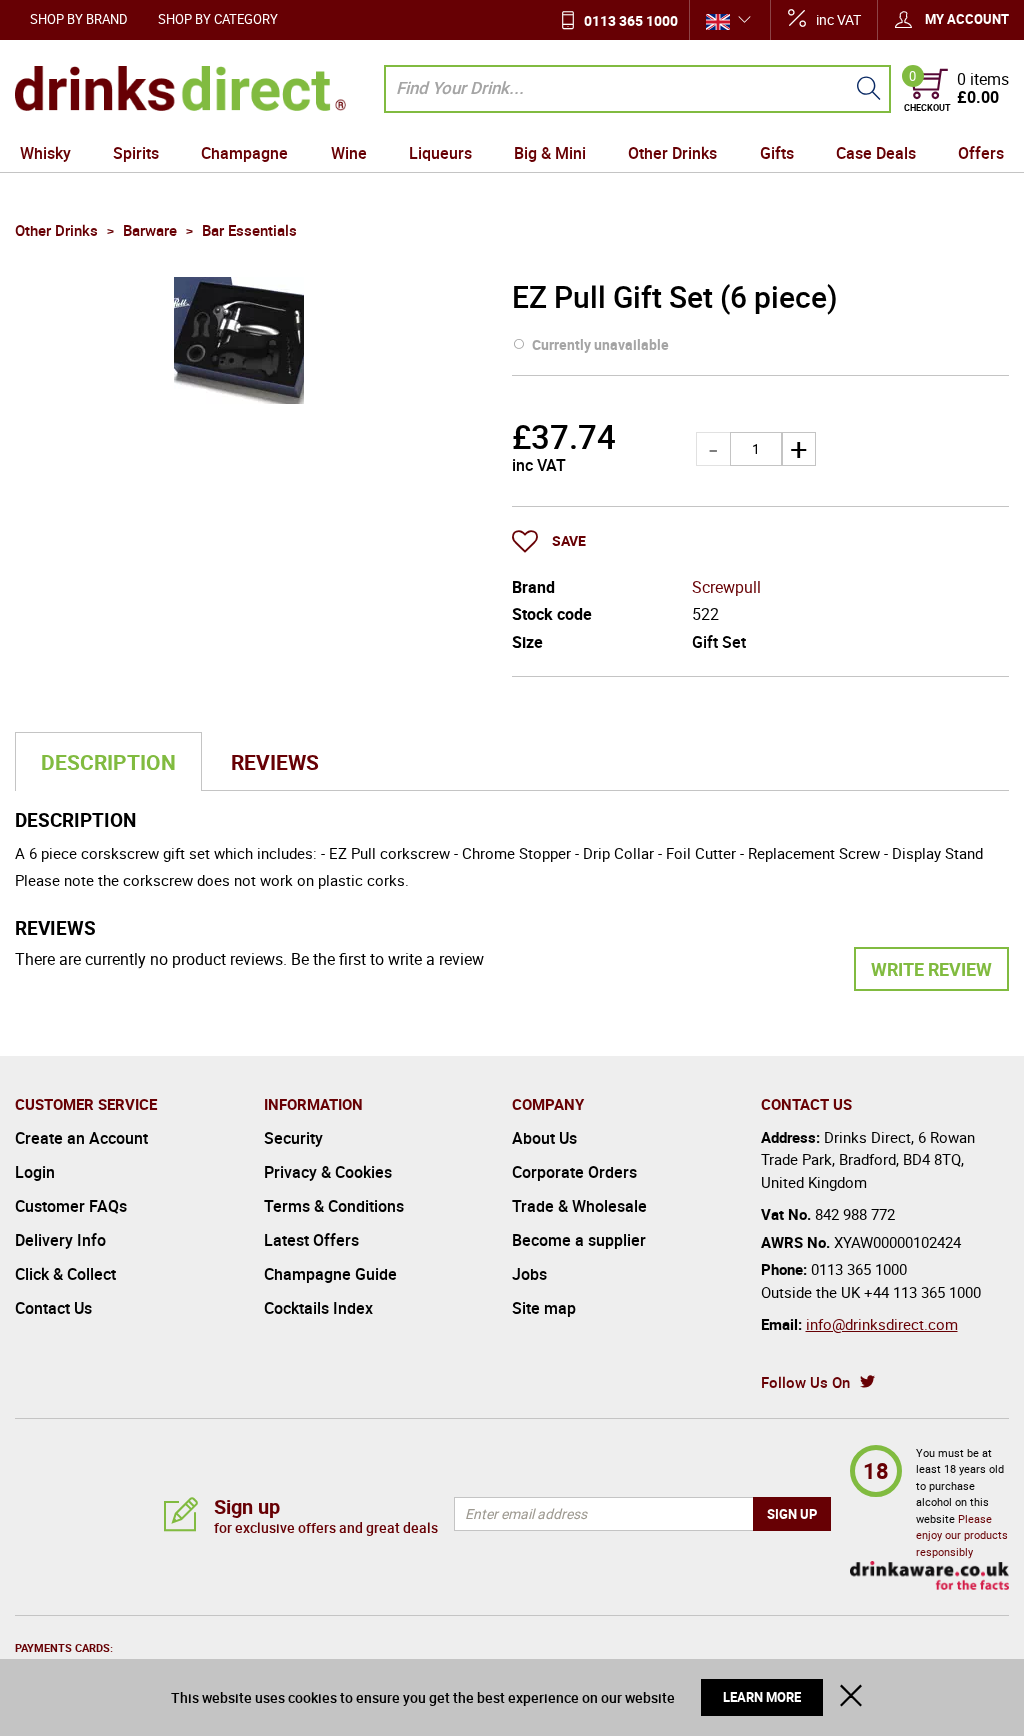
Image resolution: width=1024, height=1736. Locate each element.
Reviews (275, 762)
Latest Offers (311, 1240)
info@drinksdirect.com (882, 1324)
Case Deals (876, 153)
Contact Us (53, 1308)
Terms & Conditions (334, 1206)
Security (293, 1138)
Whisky (45, 153)
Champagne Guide (330, 1274)
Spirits (136, 153)
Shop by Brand (79, 19)
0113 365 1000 (631, 20)
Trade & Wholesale (579, 1206)
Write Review (931, 969)
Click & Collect (65, 1274)
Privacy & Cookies (328, 1172)
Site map (544, 1308)
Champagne (244, 153)
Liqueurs (440, 153)
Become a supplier (579, 1240)
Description (108, 762)
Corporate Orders (574, 1172)
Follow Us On (805, 1382)
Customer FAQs (71, 1206)
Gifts (777, 153)
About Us (544, 1138)
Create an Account (81, 1138)
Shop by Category (218, 19)
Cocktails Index (318, 1308)
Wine (349, 153)
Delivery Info (60, 1240)
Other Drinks (672, 153)
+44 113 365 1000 (922, 1292)
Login (35, 1172)
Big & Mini (550, 153)
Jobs (529, 1274)
